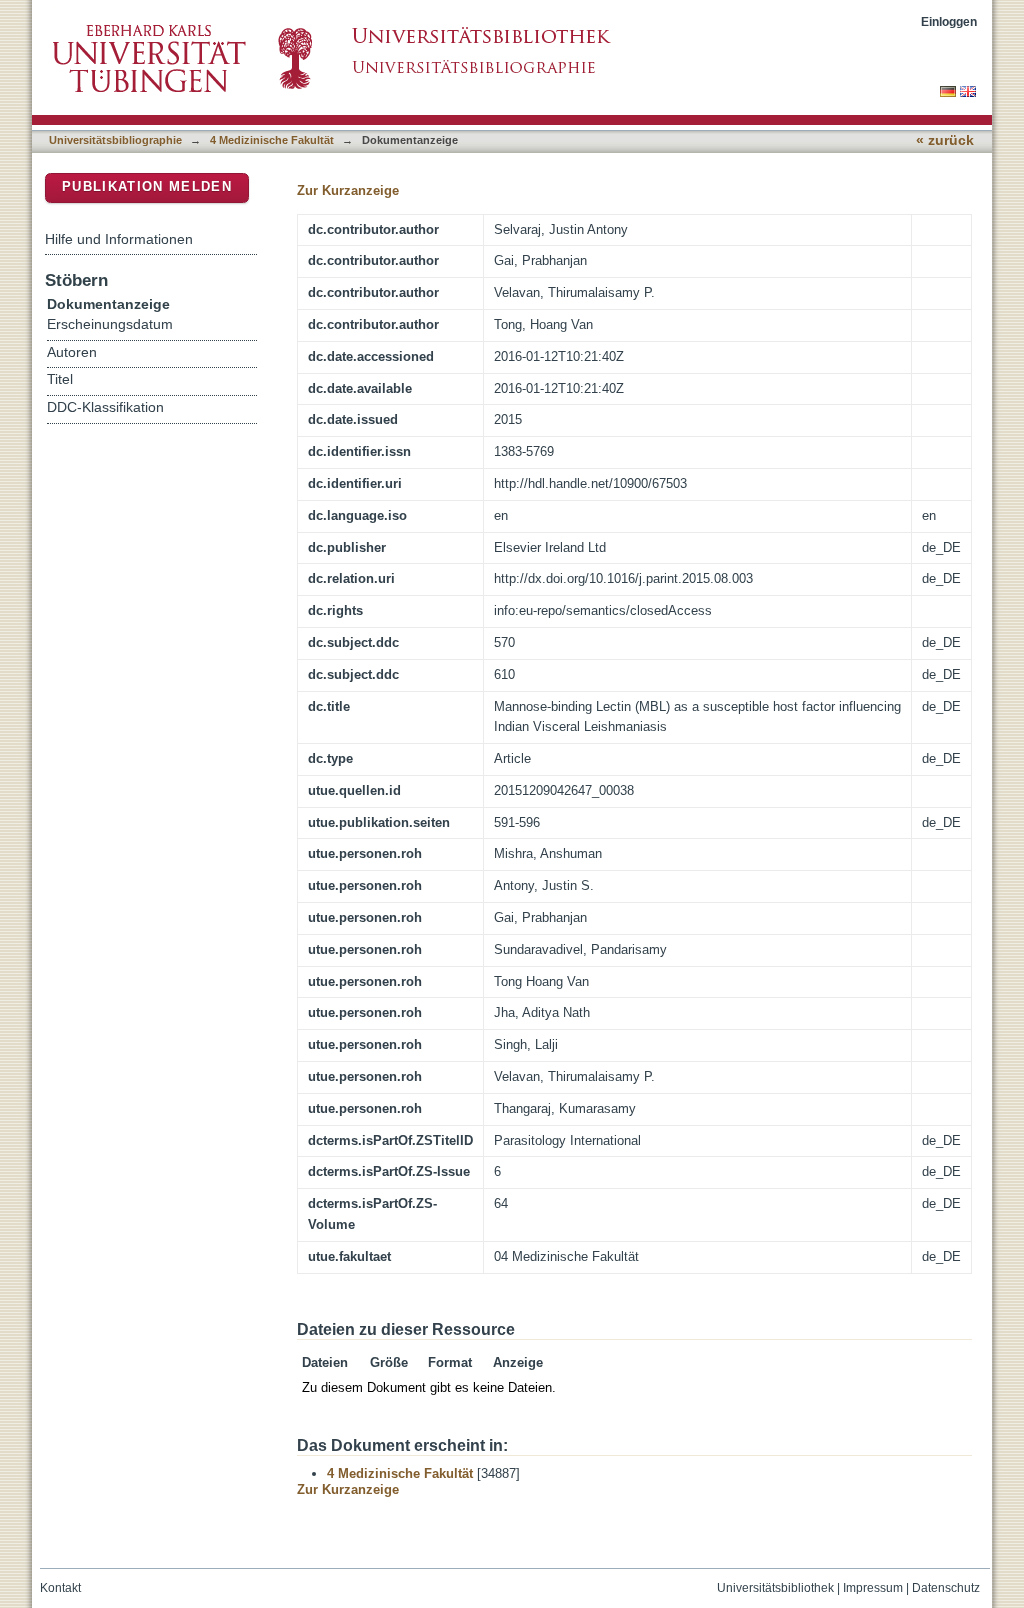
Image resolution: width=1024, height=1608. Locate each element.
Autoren (72, 352)
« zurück (945, 140)
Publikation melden (147, 186)
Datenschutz (946, 1588)
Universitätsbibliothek (775, 1588)
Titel (60, 379)
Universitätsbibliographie (115, 140)
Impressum (873, 1588)
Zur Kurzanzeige (348, 190)
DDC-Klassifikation (105, 407)
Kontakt (60, 1588)
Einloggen (949, 21)
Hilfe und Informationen (119, 239)
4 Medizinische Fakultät (272, 140)
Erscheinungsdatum (110, 324)
